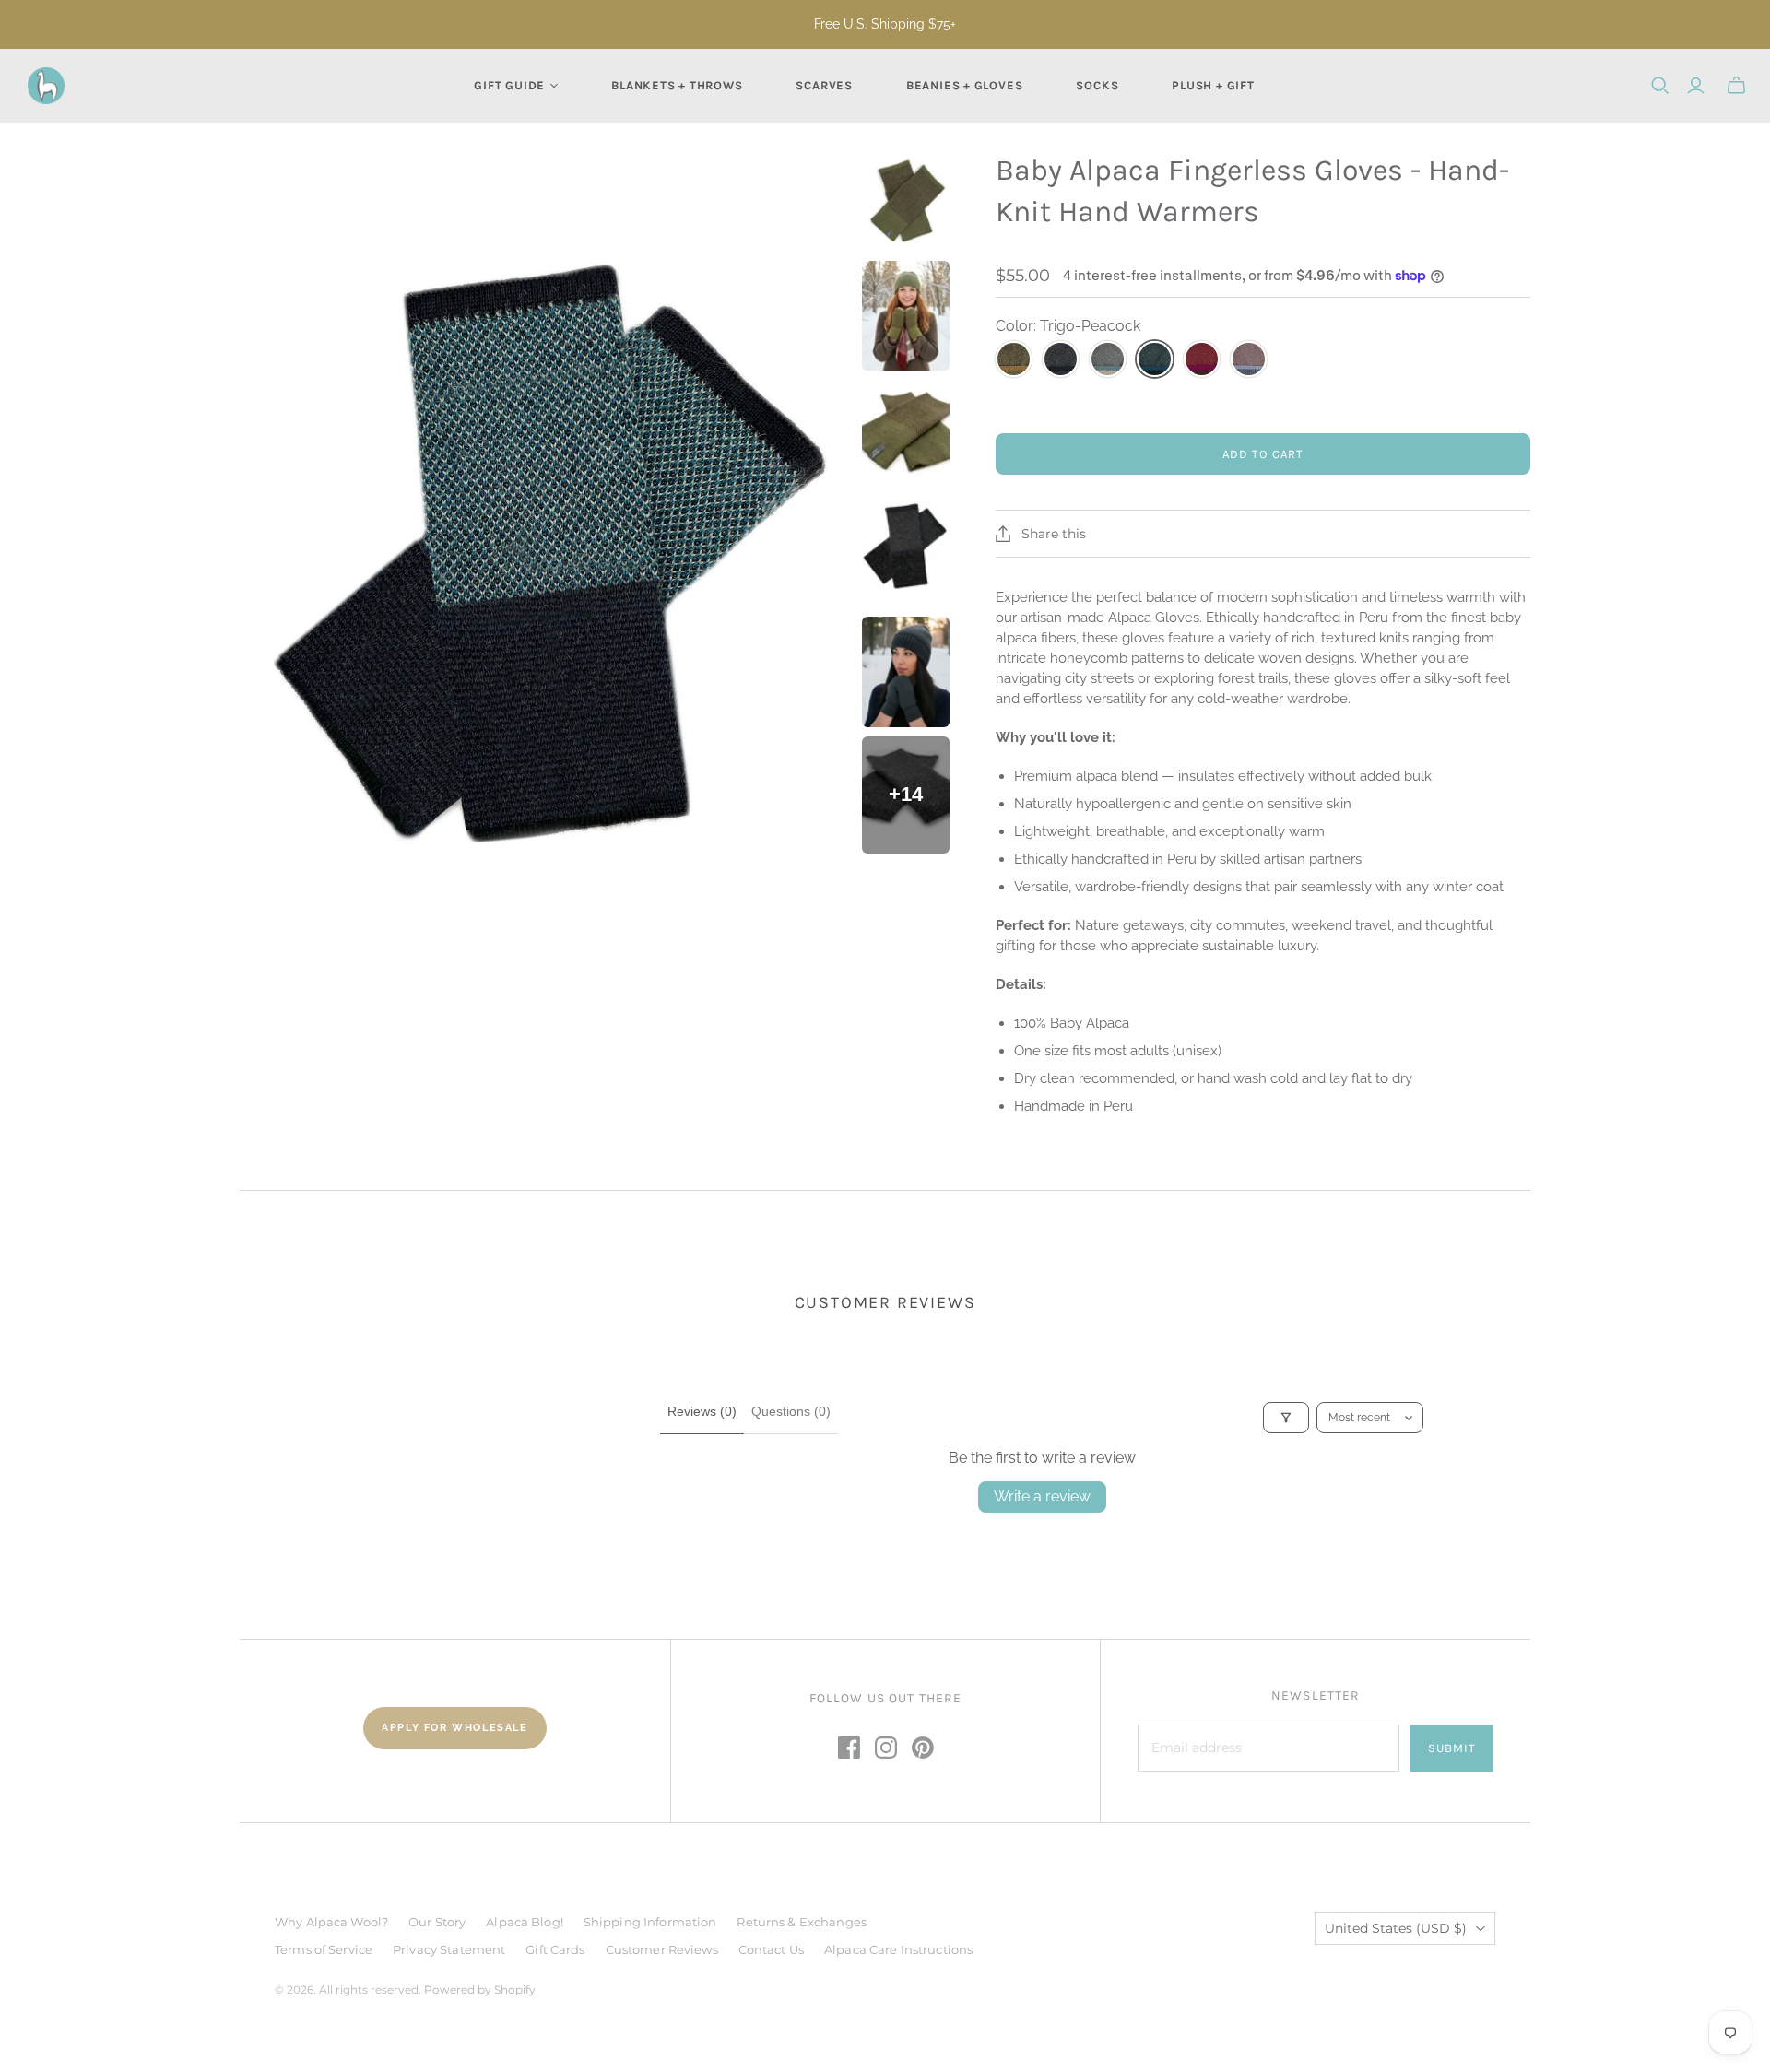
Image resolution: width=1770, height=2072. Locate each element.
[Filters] (1286, 1418)
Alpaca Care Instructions (898, 1949)
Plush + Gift (1213, 85)
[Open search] (1660, 86)
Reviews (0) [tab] (702, 1411)
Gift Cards (555, 1949)
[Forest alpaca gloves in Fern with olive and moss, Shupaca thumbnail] (906, 201)
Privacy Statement (449, 1949)
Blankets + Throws (677, 85)
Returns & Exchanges (801, 1922)
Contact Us (771, 1949)
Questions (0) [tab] (791, 1411)
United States (1396, 1928)
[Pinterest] (923, 1748)
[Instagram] (886, 1748)
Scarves (824, 85)
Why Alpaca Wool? (331, 1922)
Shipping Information (650, 1922)
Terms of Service (324, 1949)
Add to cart (1263, 454)
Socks (1097, 85)
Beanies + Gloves (964, 85)
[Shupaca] (46, 86)
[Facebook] (849, 1748)
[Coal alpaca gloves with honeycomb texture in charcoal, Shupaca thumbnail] (906, 549)
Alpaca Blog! (525, 1922)
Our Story (437, 1922)
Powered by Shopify (480, 1990)
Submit (1452, 1748)
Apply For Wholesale (454, 1728)
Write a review (1042, 1496)
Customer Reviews (662, 1949)
